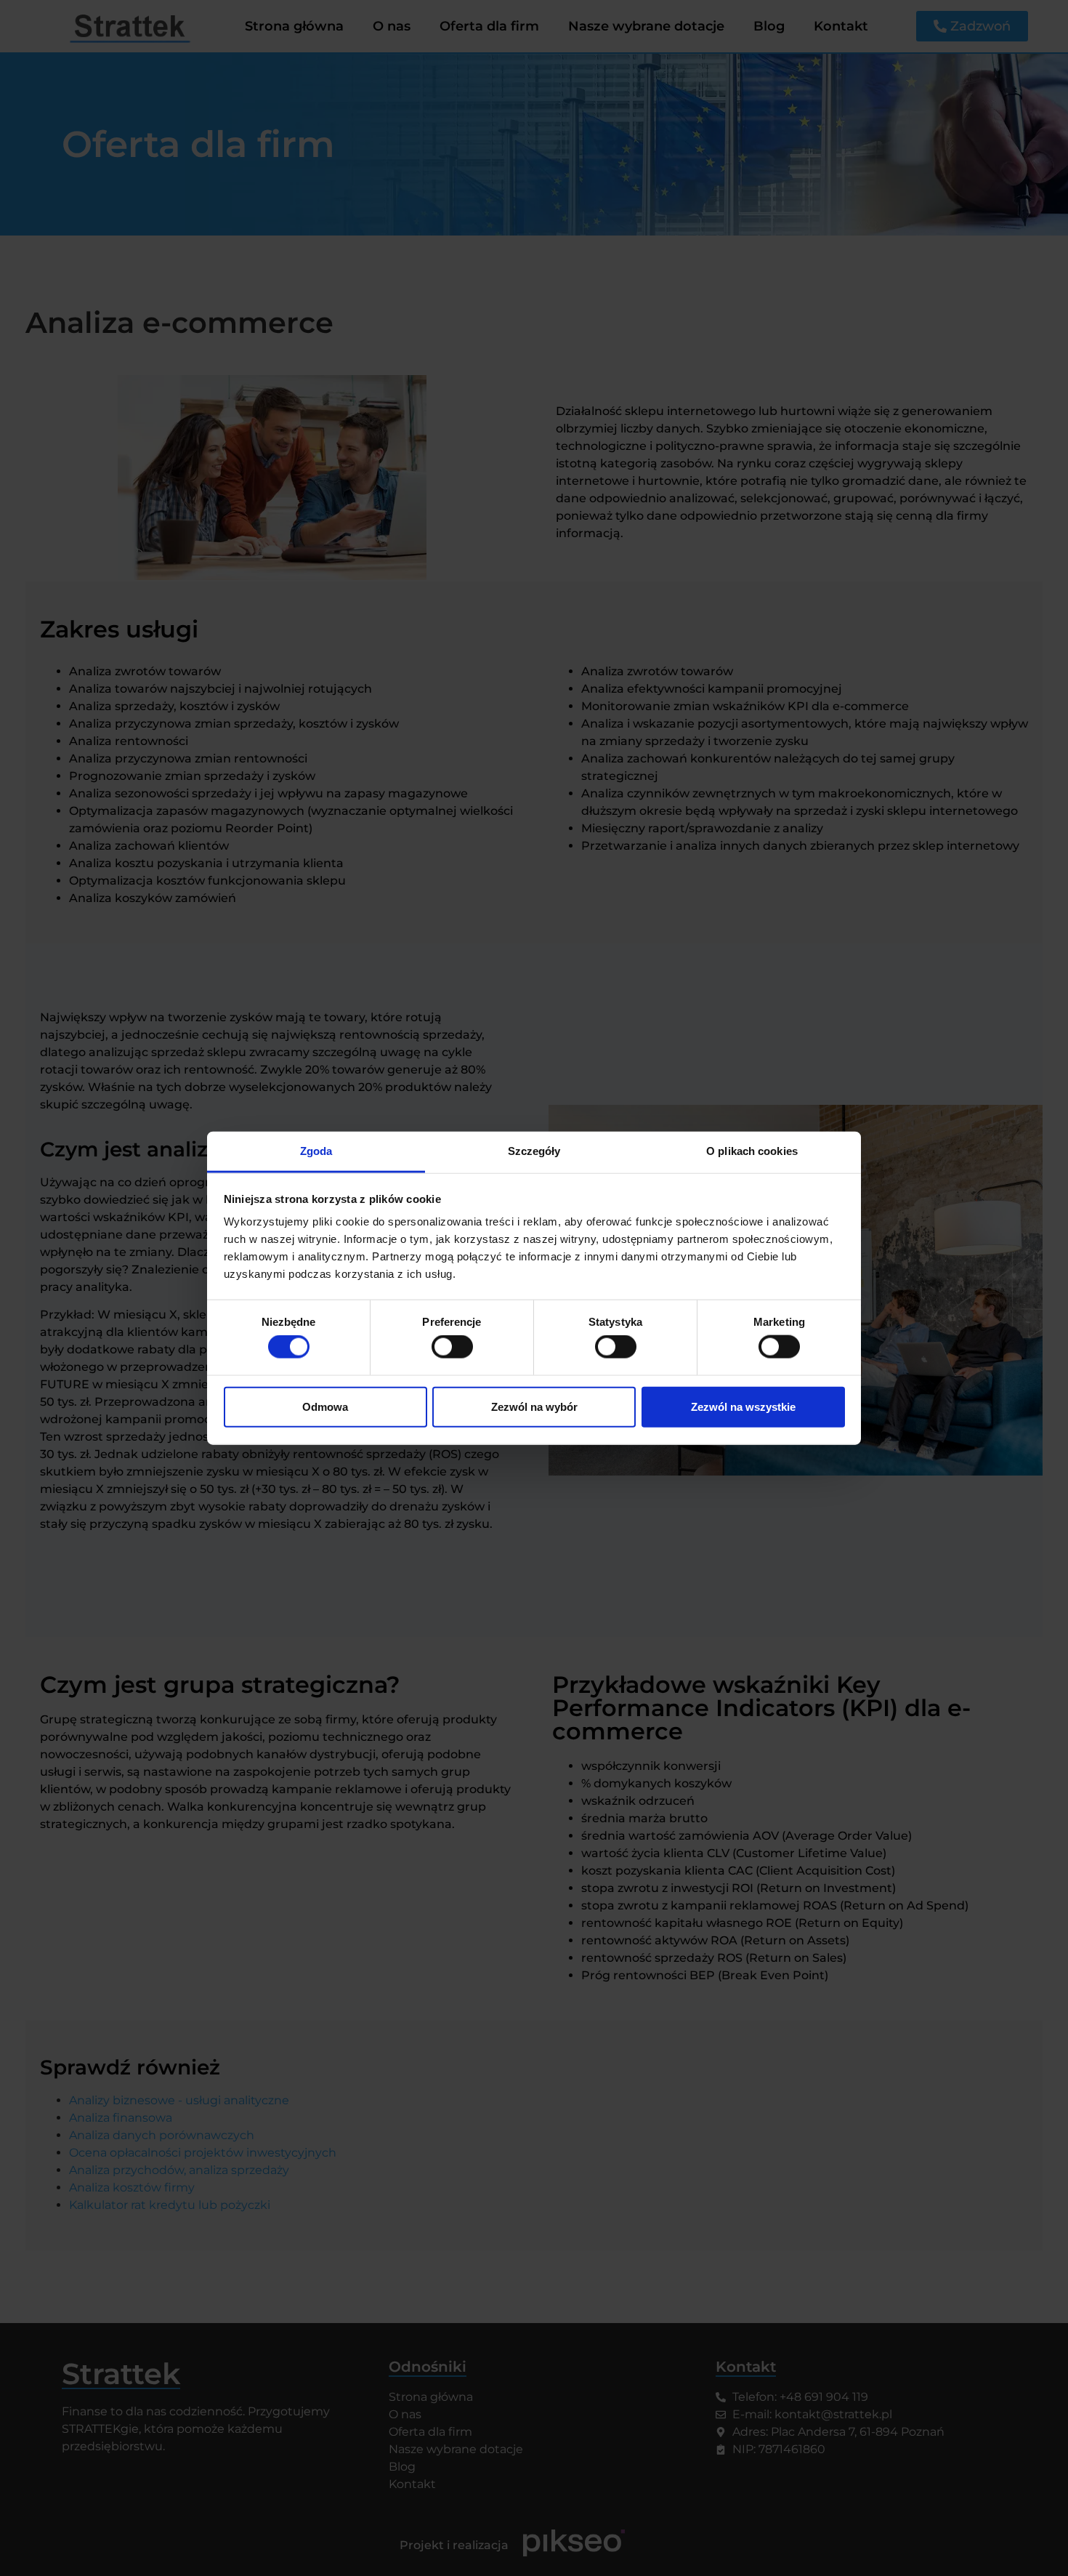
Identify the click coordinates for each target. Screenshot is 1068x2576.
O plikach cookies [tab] (752, 1151)
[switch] (452, 1347)
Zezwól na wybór (534, 1406)
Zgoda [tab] (316, 1151)
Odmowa (325, 1406)
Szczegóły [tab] (534, 1151)
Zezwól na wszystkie (743, 1406)
